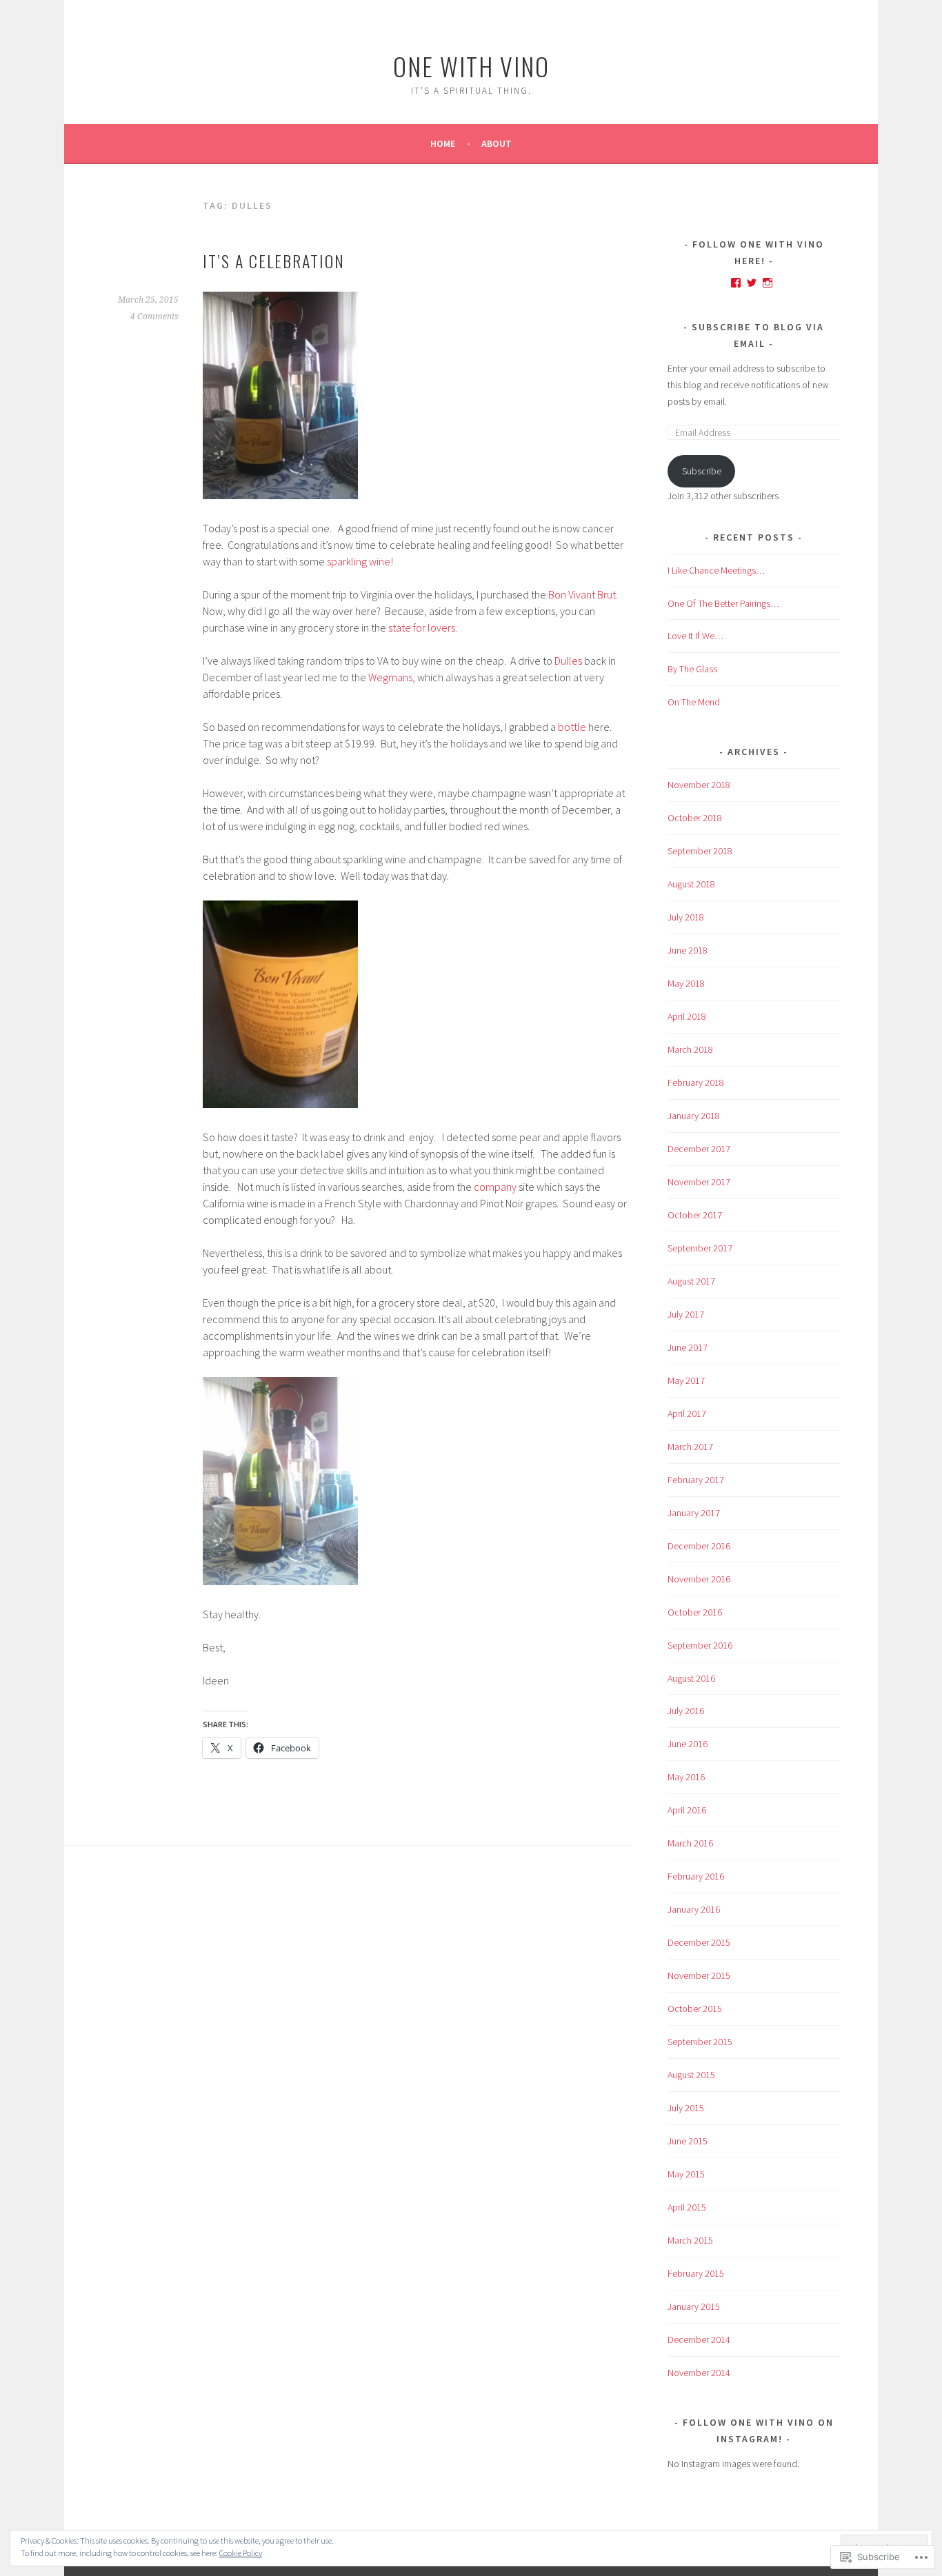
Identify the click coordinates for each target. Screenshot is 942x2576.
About (497, 143)
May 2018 (686, 983)
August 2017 (691, 1281)
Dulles (568, 661)
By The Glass (692, 669)
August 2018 (691, 884)
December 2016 (699, 1546)
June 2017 (688, 1347)
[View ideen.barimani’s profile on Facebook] (736, 283)
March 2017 (690, 1447)
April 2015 (687, 2207)
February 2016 (696, 1876)
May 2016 (686, 1777)
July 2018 (686, 917)
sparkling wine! (360, 561)
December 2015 (699, 1942)
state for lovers (422, 627)
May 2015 (686, 2174)
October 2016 (695, 1612)
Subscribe (702, 471)
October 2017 (695, 1215)
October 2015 (695, 2009)
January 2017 (694, 1513)
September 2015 (700, 2042)
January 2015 (694, 2306)
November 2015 (699, 1975)
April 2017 (687, 1413)
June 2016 (688, 1744)
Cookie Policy (241, 2553)
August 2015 (691, 2075)
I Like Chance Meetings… (716, 570)
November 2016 (699, 1579)
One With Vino (471, 66)
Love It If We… (695, 636)
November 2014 (699, 2373)
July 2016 (686, 1711)
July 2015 (686, 2108)
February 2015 (696, 2273)
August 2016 (691, 1678)
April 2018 (687, 1016)
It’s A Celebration (274, 261)
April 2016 (687, 1810)
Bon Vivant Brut (582, 594)
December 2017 (699, 1149)
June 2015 (688, 2141)
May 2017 (686, 1380)
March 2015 (690, 2240)
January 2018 (694, 1116)
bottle (572, 727)
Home (443, 143)
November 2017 (699, 1182)
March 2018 (690, 1049)
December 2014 (699, 2339)
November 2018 (699, 785)
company (494, 1187)
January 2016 (694, 1909)
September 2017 (700, 1248)
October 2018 (695, 818)
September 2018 (700, 851)
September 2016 (700, 1645)
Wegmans (390, 677)
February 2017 (696, 1480)
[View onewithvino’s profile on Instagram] (768, 283)
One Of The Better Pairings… (723, 603)
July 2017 (686, 1314)
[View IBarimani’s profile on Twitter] (752, 283)
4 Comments (154, 316)
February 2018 (696, 1083)
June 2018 (688, 950)
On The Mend (694, 702)
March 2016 (690, 1843)
